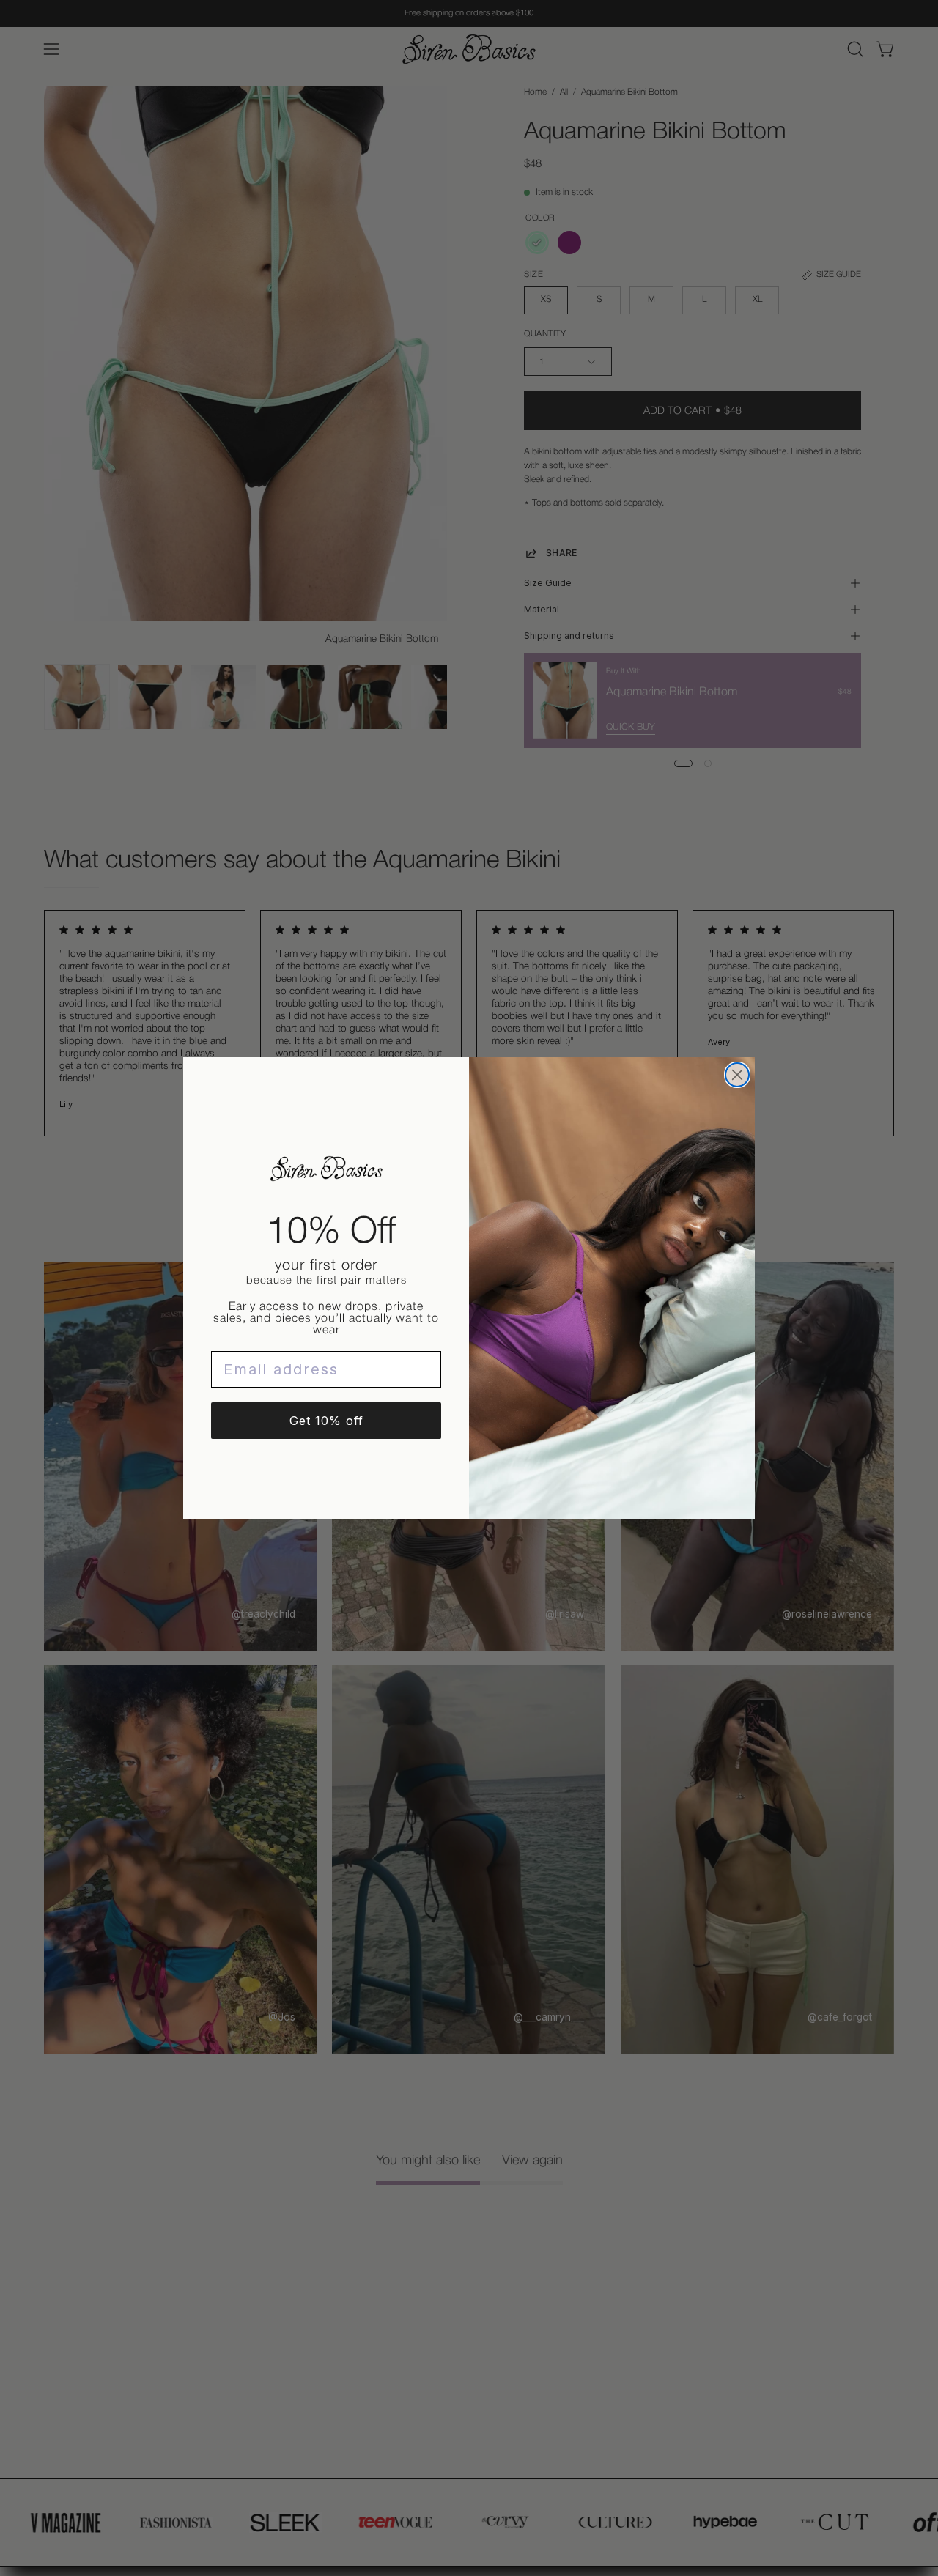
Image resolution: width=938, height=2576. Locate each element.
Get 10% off (326, 1421)
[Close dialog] (737, 1075)
